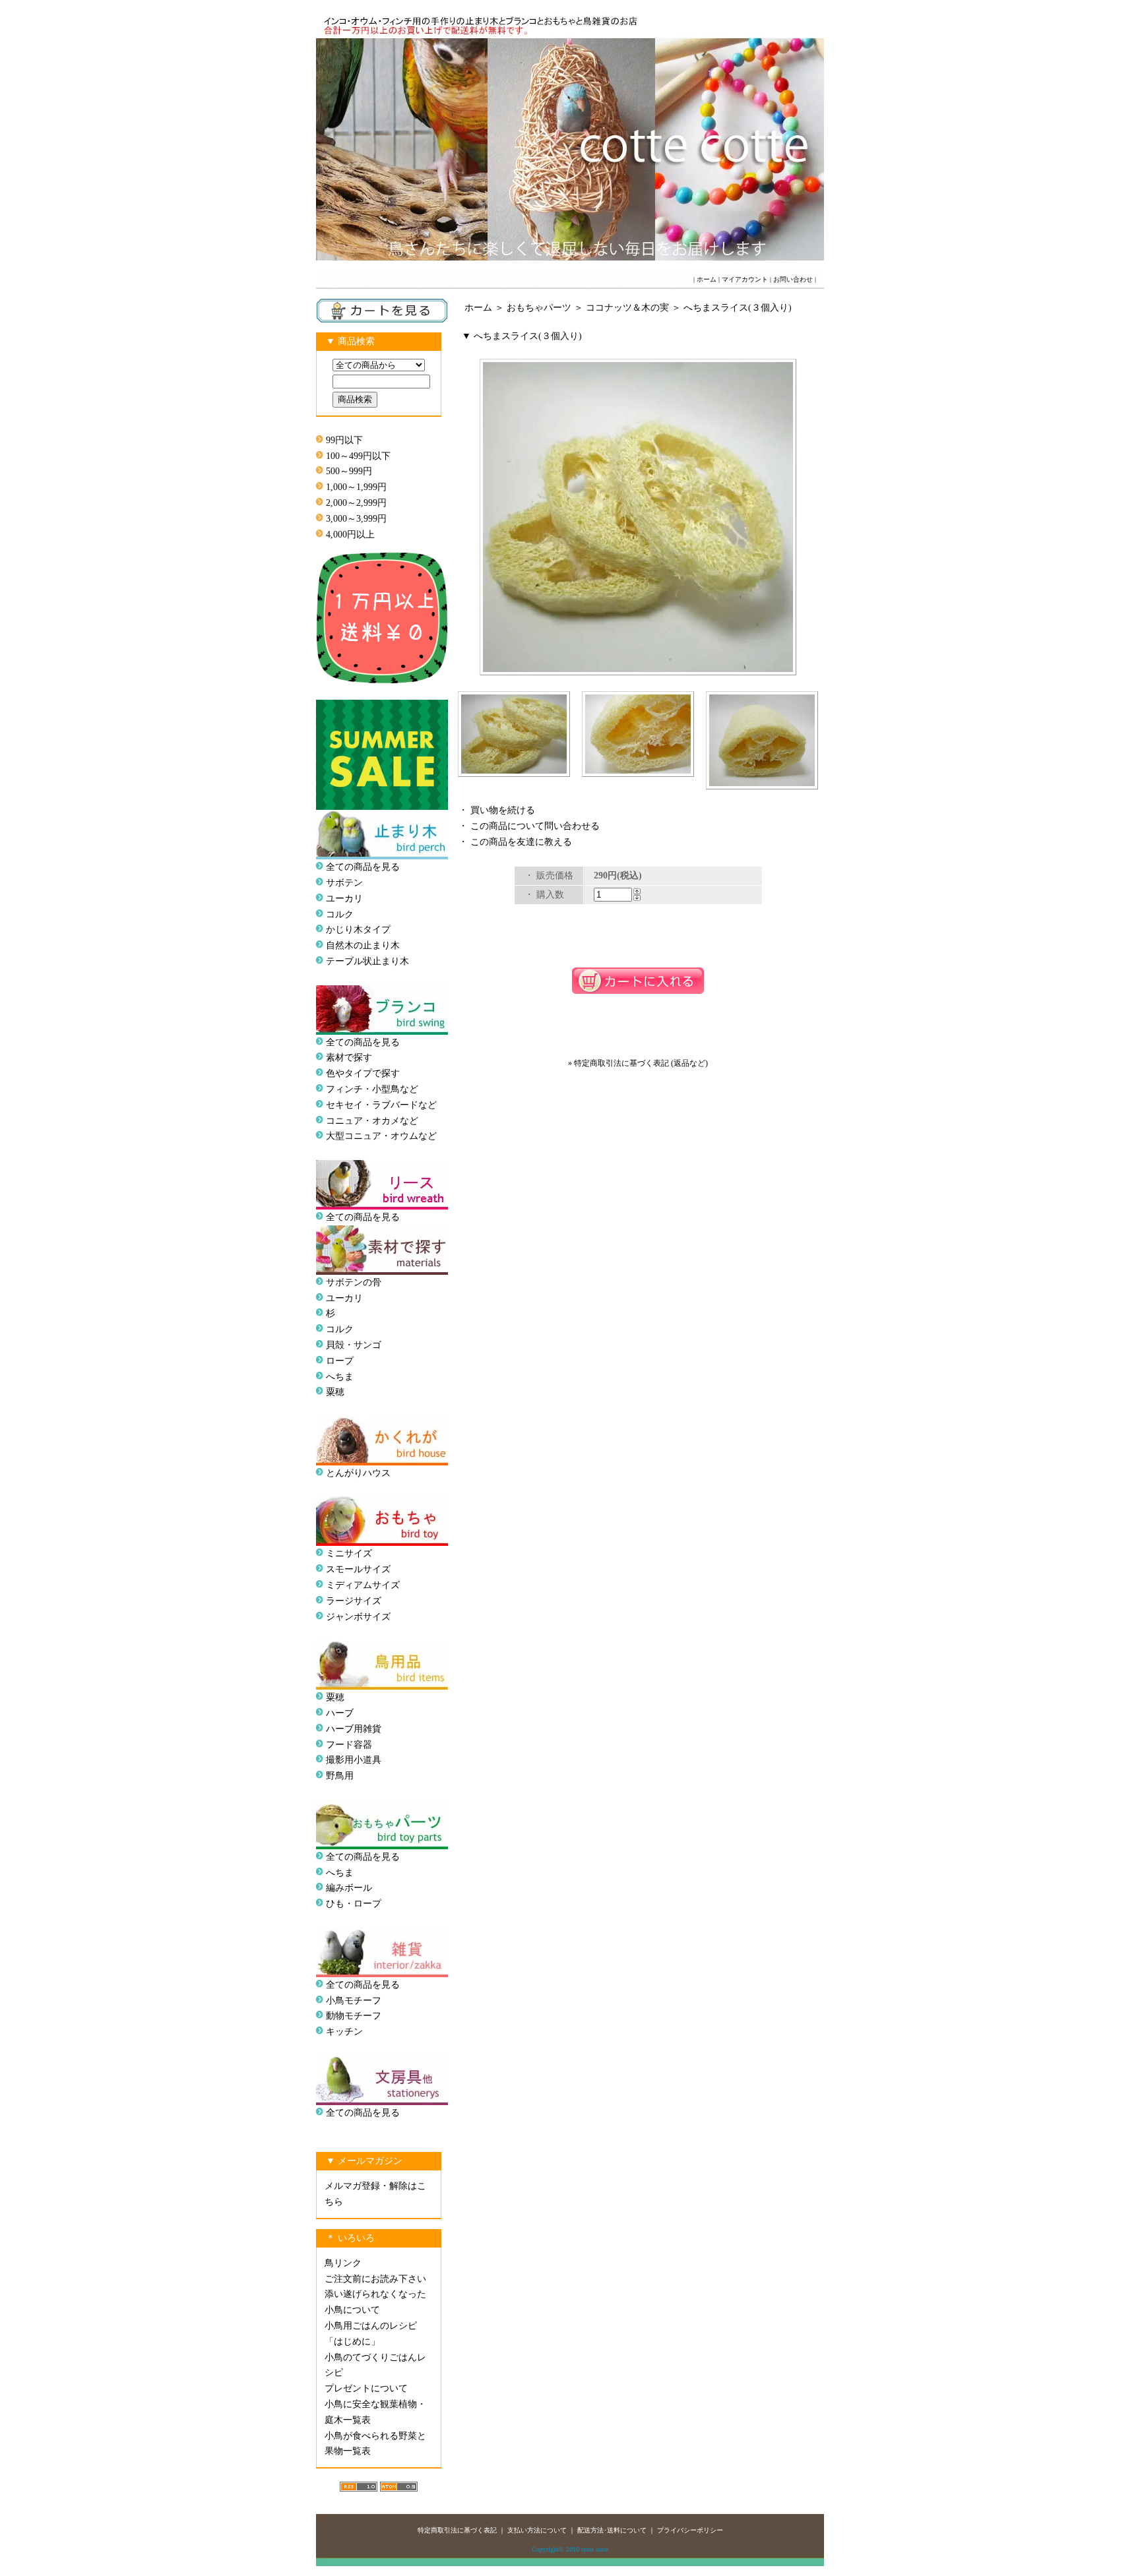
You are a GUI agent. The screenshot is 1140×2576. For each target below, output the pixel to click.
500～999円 (349, 471)
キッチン (344, 2032)
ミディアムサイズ (363, 1585)
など (427, 1136)
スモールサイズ (358, 1569)
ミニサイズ (349, 1553)
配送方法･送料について (612, 2530)
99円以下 (344, 440)
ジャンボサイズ (358, 1617)
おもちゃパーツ (539, 308)
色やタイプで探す (363, 1073)
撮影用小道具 (354, 1760)
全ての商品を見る (363, 867)
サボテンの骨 (354, 1282)
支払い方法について (537, 2530)
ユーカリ (344, 899)
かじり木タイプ (358, 930)
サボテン (344, 883)
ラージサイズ (354, 1601)
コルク (340, 914)
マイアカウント (745, 279)
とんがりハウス (358, 1473)
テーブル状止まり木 (367, 961)
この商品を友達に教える (521, 842)
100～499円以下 (358, 456)
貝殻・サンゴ (354, 1345)
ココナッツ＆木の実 (627, 308)
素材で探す (349, 1058)
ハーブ (340, 1713)
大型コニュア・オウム (372, 1136)
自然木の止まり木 (363, 945)
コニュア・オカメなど (372, 1121)
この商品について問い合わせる (535, 826)
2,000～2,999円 (356, 503)
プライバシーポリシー (690, 2530)
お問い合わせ (793, 279)
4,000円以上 (350, 535)
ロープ (340, 1361)
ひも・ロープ (354, 1904)
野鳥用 (340, 1776)
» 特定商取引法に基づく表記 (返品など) (638, 1063)
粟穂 (335, 1392)
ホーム (707, 279)
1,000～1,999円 (356, 487)
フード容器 (349, 1745)
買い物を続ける (503, 810)
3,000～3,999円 (356, 519)
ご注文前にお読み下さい (375, 2279)
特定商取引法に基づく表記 (457, 2530)
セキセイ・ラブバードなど (381, 1105)
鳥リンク (343, 2263)
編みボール (349, 1888)
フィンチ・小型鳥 (363, 1089)
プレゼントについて (366, 2388)
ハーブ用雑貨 (354, 1729)
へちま (340, 1377)
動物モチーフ (354, 2016)
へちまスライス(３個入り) (738, 308)
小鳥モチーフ (354, 2001)
